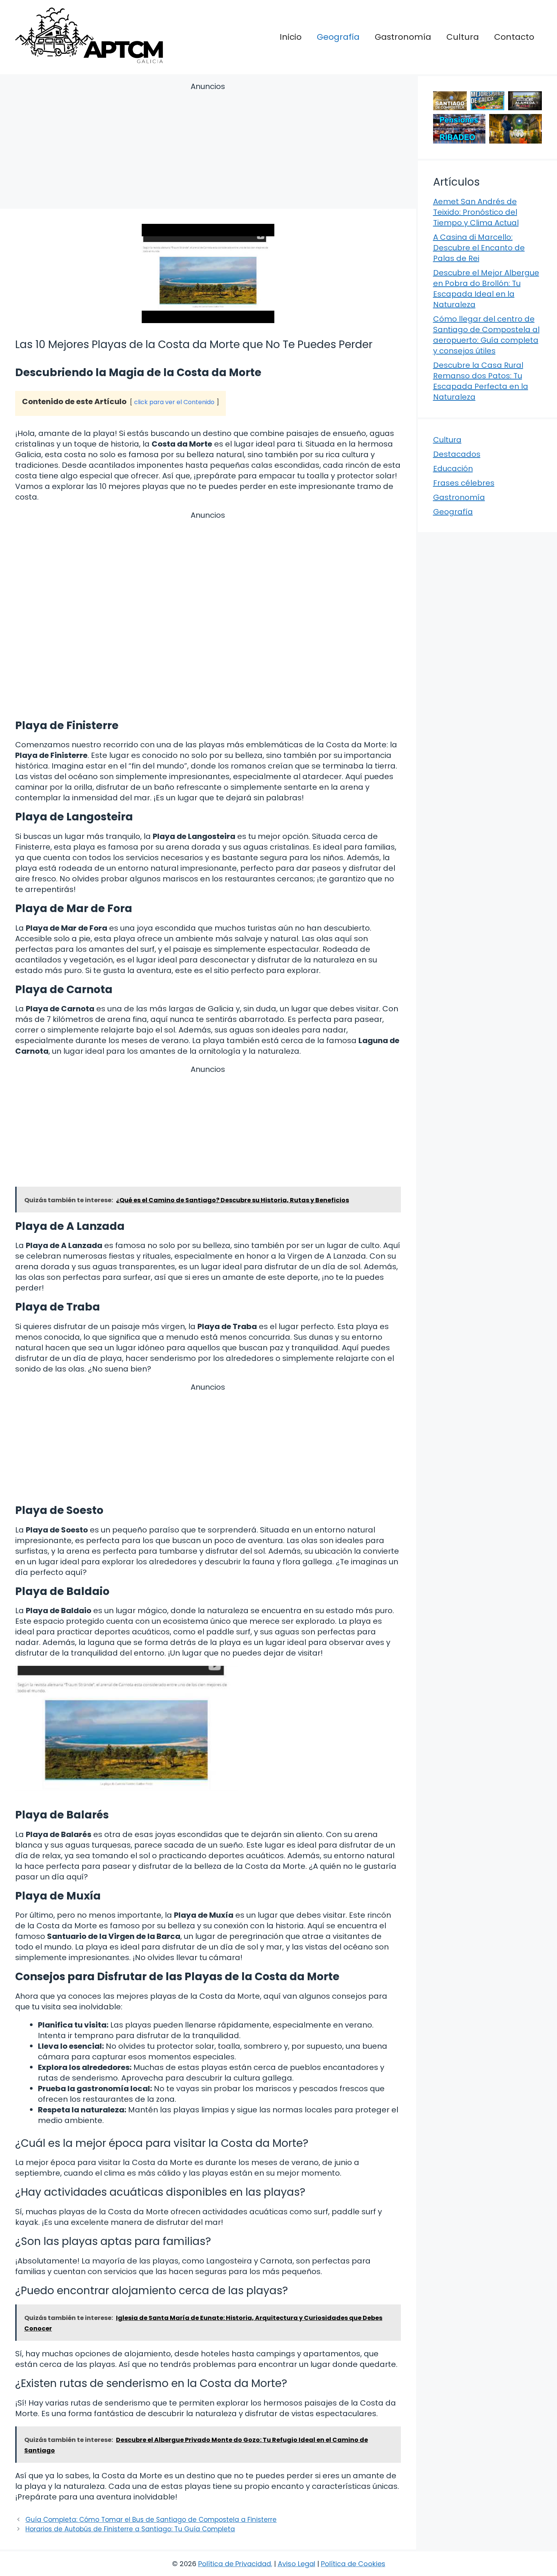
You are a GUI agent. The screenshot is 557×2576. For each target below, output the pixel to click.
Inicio (291, 37)
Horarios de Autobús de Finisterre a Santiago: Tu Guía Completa (130, 2529)
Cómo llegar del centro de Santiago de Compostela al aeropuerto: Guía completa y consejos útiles (486, 335)
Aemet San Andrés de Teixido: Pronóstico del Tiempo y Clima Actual (476, 212)
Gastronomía (403, 37)
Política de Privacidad (235, 2564)
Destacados (457, 454)
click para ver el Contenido (174, 402)
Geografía (338, 37)
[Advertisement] (208, 147)
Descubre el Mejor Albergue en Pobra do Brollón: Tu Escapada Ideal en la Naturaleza (486, 289)
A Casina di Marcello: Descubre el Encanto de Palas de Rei (479, 248)
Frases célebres (464, 483)
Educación (453, 469)
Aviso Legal (296, 2564)
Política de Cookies (353, 2564)
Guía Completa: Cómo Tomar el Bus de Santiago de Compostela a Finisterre (151, 2520)
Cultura (463, 37)
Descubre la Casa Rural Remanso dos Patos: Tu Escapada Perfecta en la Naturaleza (481, 381)
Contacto (514, 37)
